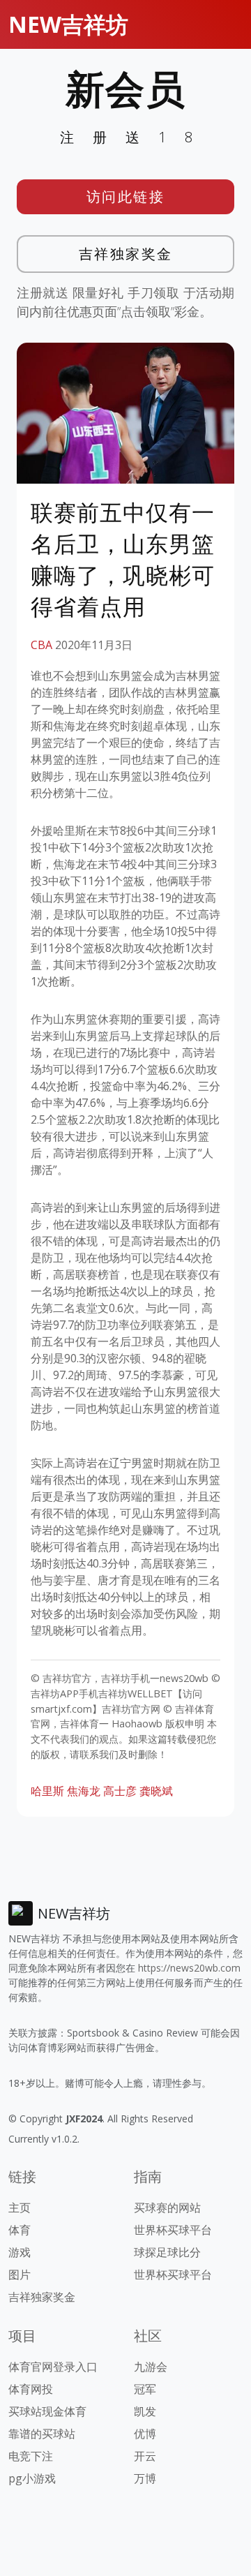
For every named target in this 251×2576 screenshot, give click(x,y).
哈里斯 (47, 1791)
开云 (145, 2456)
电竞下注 (31, 2456)
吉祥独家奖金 (126, 254)
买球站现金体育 (47, 2411)
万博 (145, 2478)
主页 (20, 2208)
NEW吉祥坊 (68, 24)
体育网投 (31, 2389)
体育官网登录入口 (53, 2367)
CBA (41, 645)
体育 (20, 2230)
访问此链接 (126, 196)
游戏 (20, 2252)
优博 (145, 2434)
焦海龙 (84, 1791)
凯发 (145, 2411)
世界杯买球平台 (173, 2230)
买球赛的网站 (167, 2208)
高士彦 (120, 1791)
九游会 (151, 2367)
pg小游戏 (32, 2478)
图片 (20, 2275)
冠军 (145, 2389)
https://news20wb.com (189, 1968)
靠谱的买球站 (42, 2434)
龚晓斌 (156, 1791)
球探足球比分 (167, 2252)
